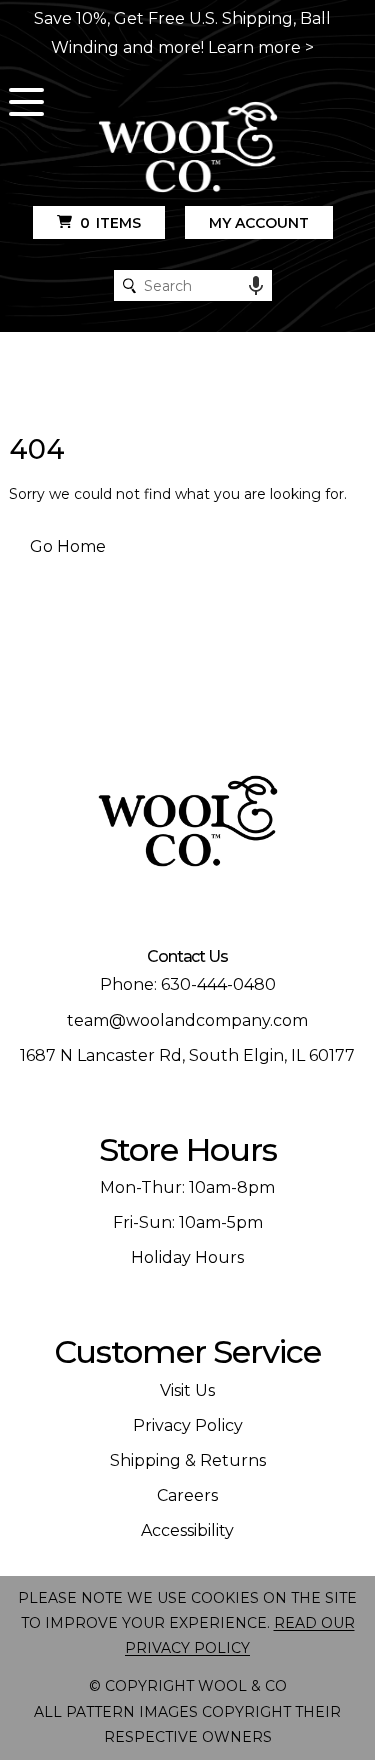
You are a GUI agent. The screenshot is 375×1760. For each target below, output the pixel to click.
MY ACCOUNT (259, 223)
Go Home (68, 546)
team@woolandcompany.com (187, 1020)
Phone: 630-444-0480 (188, 984)
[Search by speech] (256, 286)
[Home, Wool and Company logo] (188, 148)
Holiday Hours (187, 1257)
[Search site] (129, 285)
